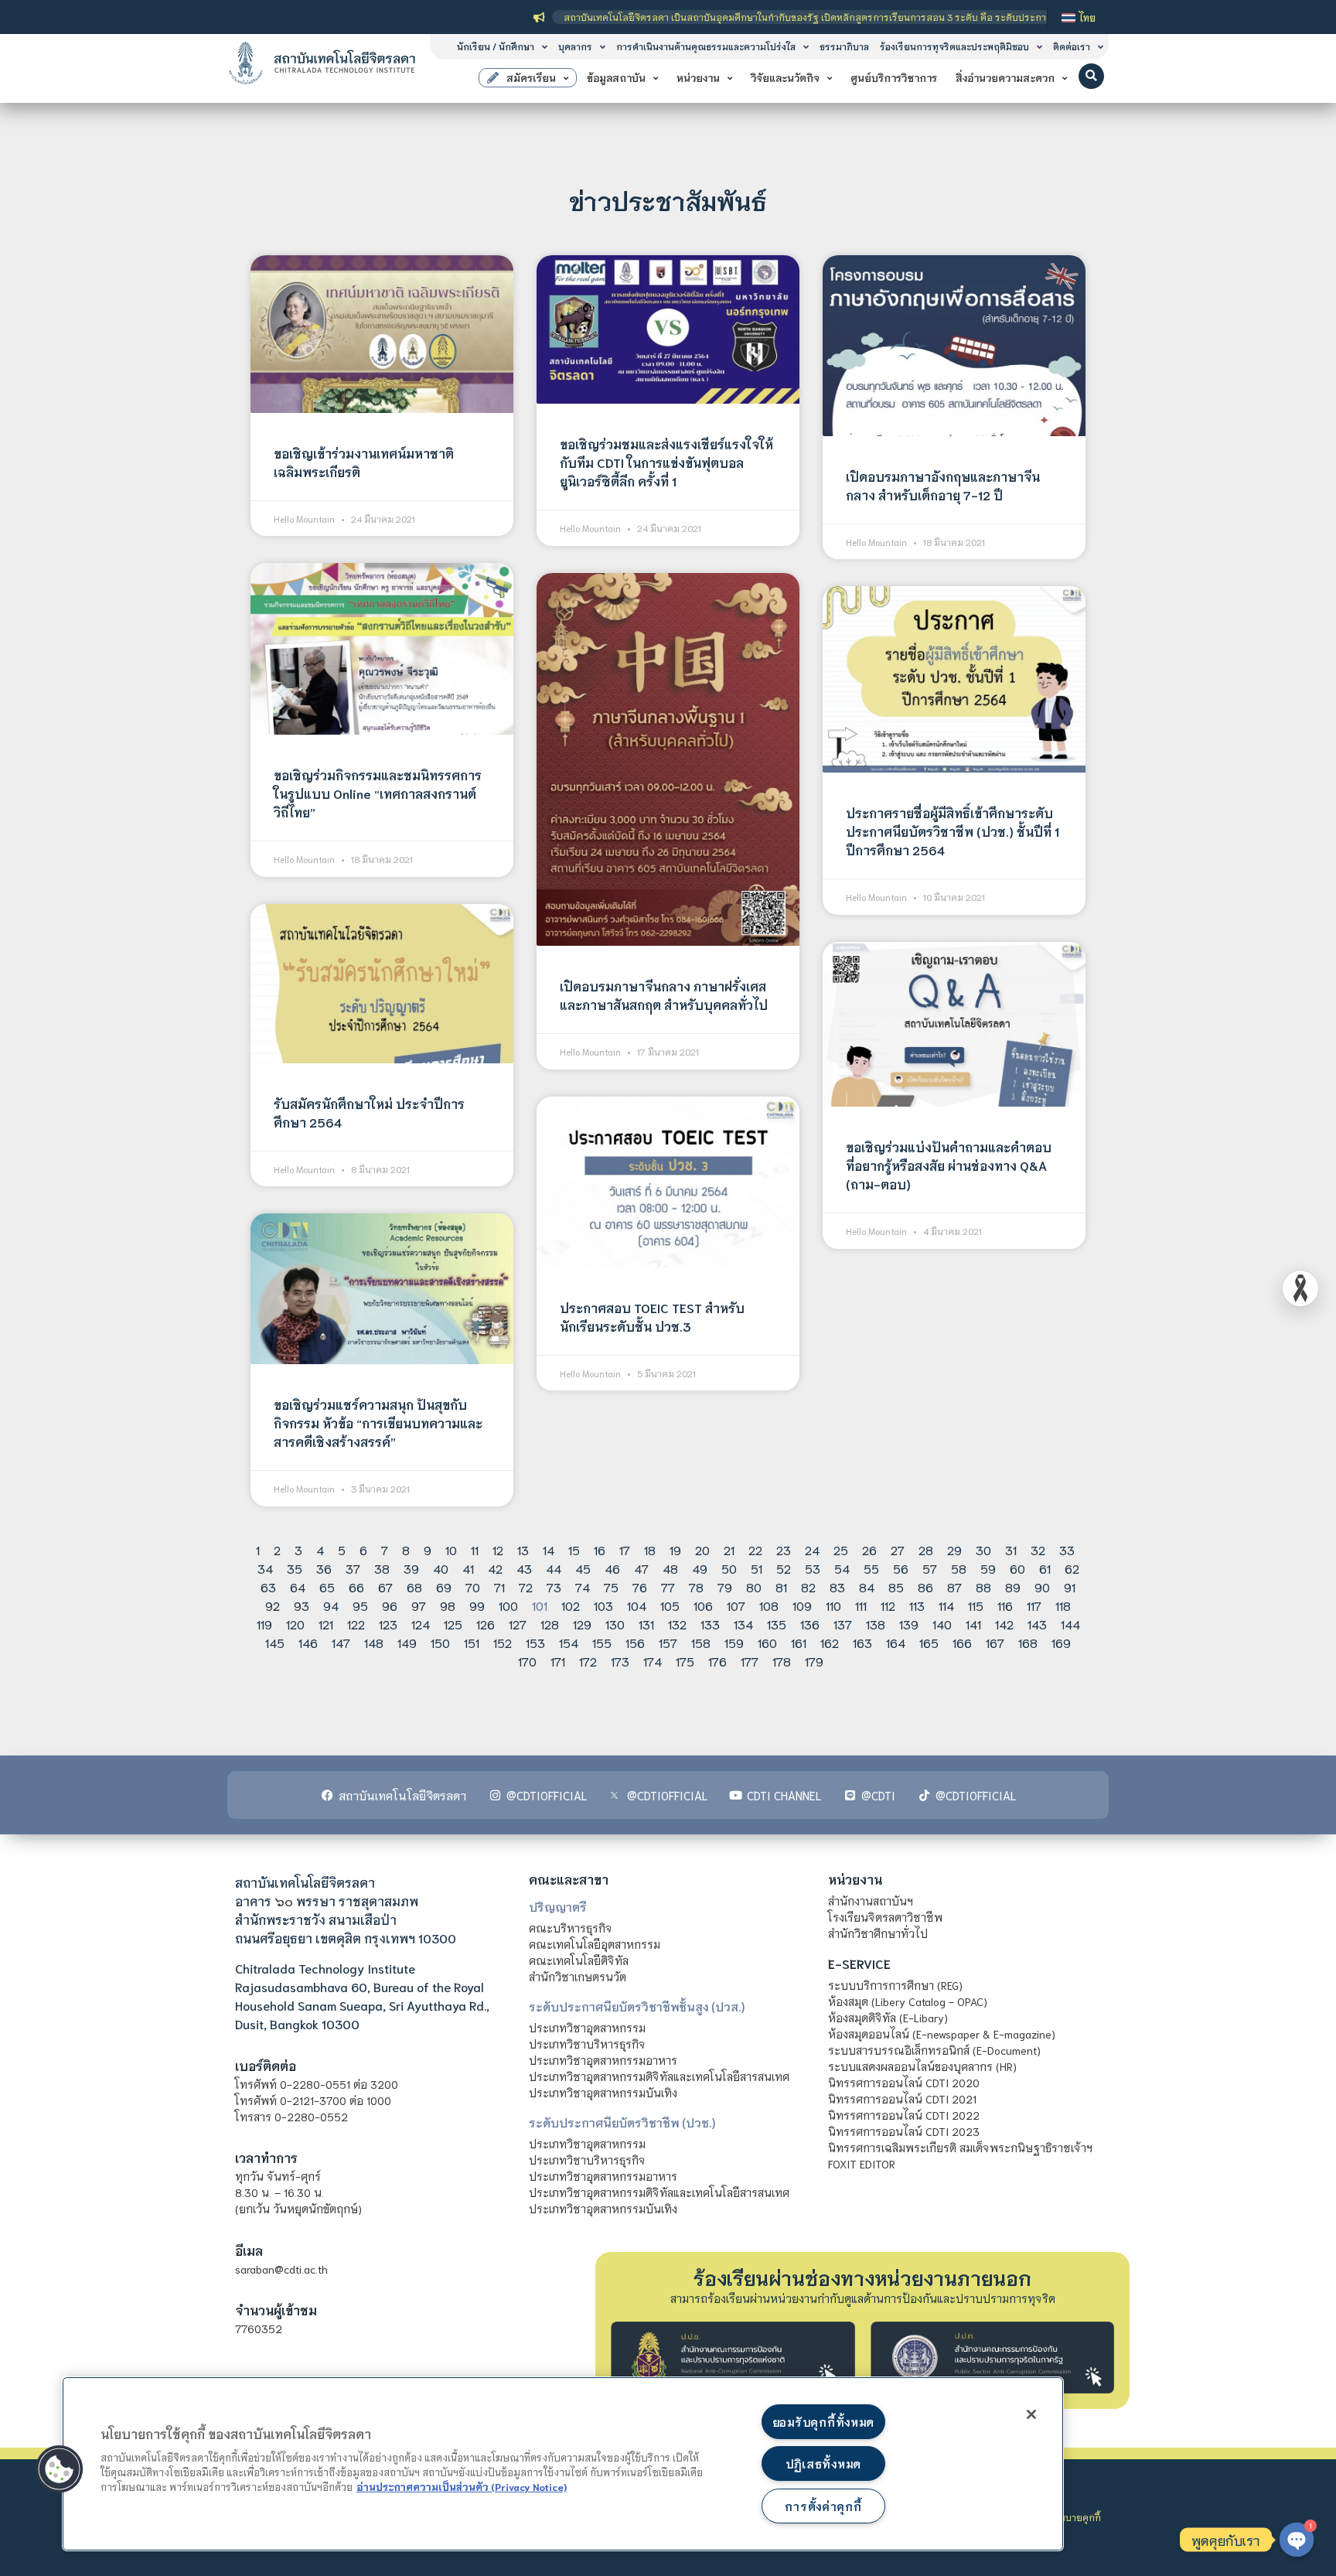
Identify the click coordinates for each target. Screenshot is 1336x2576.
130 (615, 1624)
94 (331, 1605)
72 (526, 1587)
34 (265, 1568)
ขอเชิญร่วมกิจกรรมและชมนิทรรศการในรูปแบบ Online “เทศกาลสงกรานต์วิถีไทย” (378, 793)
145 (275, 1642)
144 (1070, 1624)
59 (988, 1568)
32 (1038, 1549)
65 (327, 1587)
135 (777, 1624)
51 (757, 1568)
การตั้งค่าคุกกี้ (823, 2506)
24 (812, 1549)
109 (802, 1605)
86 (925, 1587)
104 (637, 1605)
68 (414, 1587)
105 (670, 1605)
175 (685, 1661)
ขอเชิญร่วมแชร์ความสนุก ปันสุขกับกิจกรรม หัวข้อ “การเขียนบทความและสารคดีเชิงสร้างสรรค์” (378, 1423)
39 (411, 1568)
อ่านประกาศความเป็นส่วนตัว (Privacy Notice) (462, 2486)
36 (324, 1568)
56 (901, 1568)
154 (569, 1642)
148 (374, 1642)
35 (295, 1568)
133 (710, 1624)
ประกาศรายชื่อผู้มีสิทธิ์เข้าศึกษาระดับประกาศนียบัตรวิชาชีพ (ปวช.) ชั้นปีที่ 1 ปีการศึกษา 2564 (953, 831)
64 (298, 1587)
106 (703, 1605)
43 (524, 1568)
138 (876, 1624)
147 (341, 1642)
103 (603, 1605)
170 (527, 1661)
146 (308, 1642)
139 (909, 1624)
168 (1028, 1642)
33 (1067, 1549)
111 (861, 1605)
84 (867, 1587)
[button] (1091, 76)
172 (588, 1661)
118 (1063, 1605)
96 (390, 1605)
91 (1070, 1587)
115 (976, 1605)
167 (995, 1642)
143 (1037, 1624)
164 (896, 1642)
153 (535, 1642)
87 (954, 1587)
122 (356, 1624)
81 (781, 1587)
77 (668, 1587)
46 (612, 1568)
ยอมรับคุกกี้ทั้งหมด (823, 2422)
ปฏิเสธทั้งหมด (823, 2463)
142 (1004, 1624)
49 (700, 1568)
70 (473, 1587)
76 (640, 1587)
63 (268, 1587)
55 (871, 1568)
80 (754, 1587)
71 (499, 1587)
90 (1042, 1587)
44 (554, 1568)
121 (326, 1624)
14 (549, 1549)
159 (734, 1642)
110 (833, 1605)
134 (743, 1624)
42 (495, 1568)
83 (837, 1587)
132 (677, 1624)
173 (620, 1661)
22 (755, 1549)
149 (407, 1642)
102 (571, 1605)
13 (523, 1549)
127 (518, 1624)
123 (388, 1624)
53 (813, 1568)
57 (930, 1568)
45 (583, 1568)
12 (498, 1549)
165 (929, 1642)
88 (983, 1587)
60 (1017, 1568)
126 (486, 1624)
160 (767, 1642)
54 (842, 1568)
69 (444, 1587)
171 (558, 1661)
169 (1061, 1642)
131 (646, 1624)
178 (782, 1661)
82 (808, 1587)
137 (843, 1624)
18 (650, 1549)
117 (1034, 1605)
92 (273, 1605)
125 (453, 1624)
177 (750, 1661)
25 (841, 1549)
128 (550, 1624)
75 (611, 1587)
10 (451, 1549)
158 (701, 1642)
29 (954, 1549)
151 (472, 1642)
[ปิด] (1031, 2414)
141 (973, 1624)
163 (862, 1642)
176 (717, 1661)
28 (926, 1549)
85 (896, 1587)
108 (769, 1605)
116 (1005, 1605)
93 (302, 1605)
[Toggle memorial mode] (1300, 1288)
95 (360, 1605)
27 (898, 1549)
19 (675, 1549)
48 (670, 1568)
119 (264, 1624)
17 (625, 1549)
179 (814, 1661)
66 (356, 1587)
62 (1072, 1568)
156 (635, 1642)
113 (917, 1605)
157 (668, 1642)
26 (869, 1549)
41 (468, 1568)
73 (554, 1587)
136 (810, 1624)
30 (983, 1549)
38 (382, 1568)
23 (784, 1549)
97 (419, 1605)
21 (729, 1549)
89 (1013, 1587)
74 (583, 1587)
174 (653, 1661)
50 (729, 1568)
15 (574, 1549)
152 (503, 1642)
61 (1045, 1568)
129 (582, 1624)
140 (942, 1624)
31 (1011, 1549)
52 (784, 1568)
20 (702, 1549)
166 (962, 1642)
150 (440, 1642)
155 (602, 1642)
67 (385, 1587)
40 (441, 1568)
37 (353, 1568)
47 (641, 1568)
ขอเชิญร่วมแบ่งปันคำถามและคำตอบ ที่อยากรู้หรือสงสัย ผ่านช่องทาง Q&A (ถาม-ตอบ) (949, 1165)
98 (448, 1605)
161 (799, 1642)
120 (295, 1624)
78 (696, 1587)
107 (736, 1605)
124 (421, 1624)
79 (725, 1587)
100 (508, 1605)
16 (600, 1549)
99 (477, 1605)
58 (959, 1568)
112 (888, 1605)
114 (946, 1605)
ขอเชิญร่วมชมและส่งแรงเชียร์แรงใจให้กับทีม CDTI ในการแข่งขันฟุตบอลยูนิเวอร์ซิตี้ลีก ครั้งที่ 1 (666, 462)
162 (830, 1642)
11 (475, 1549)
